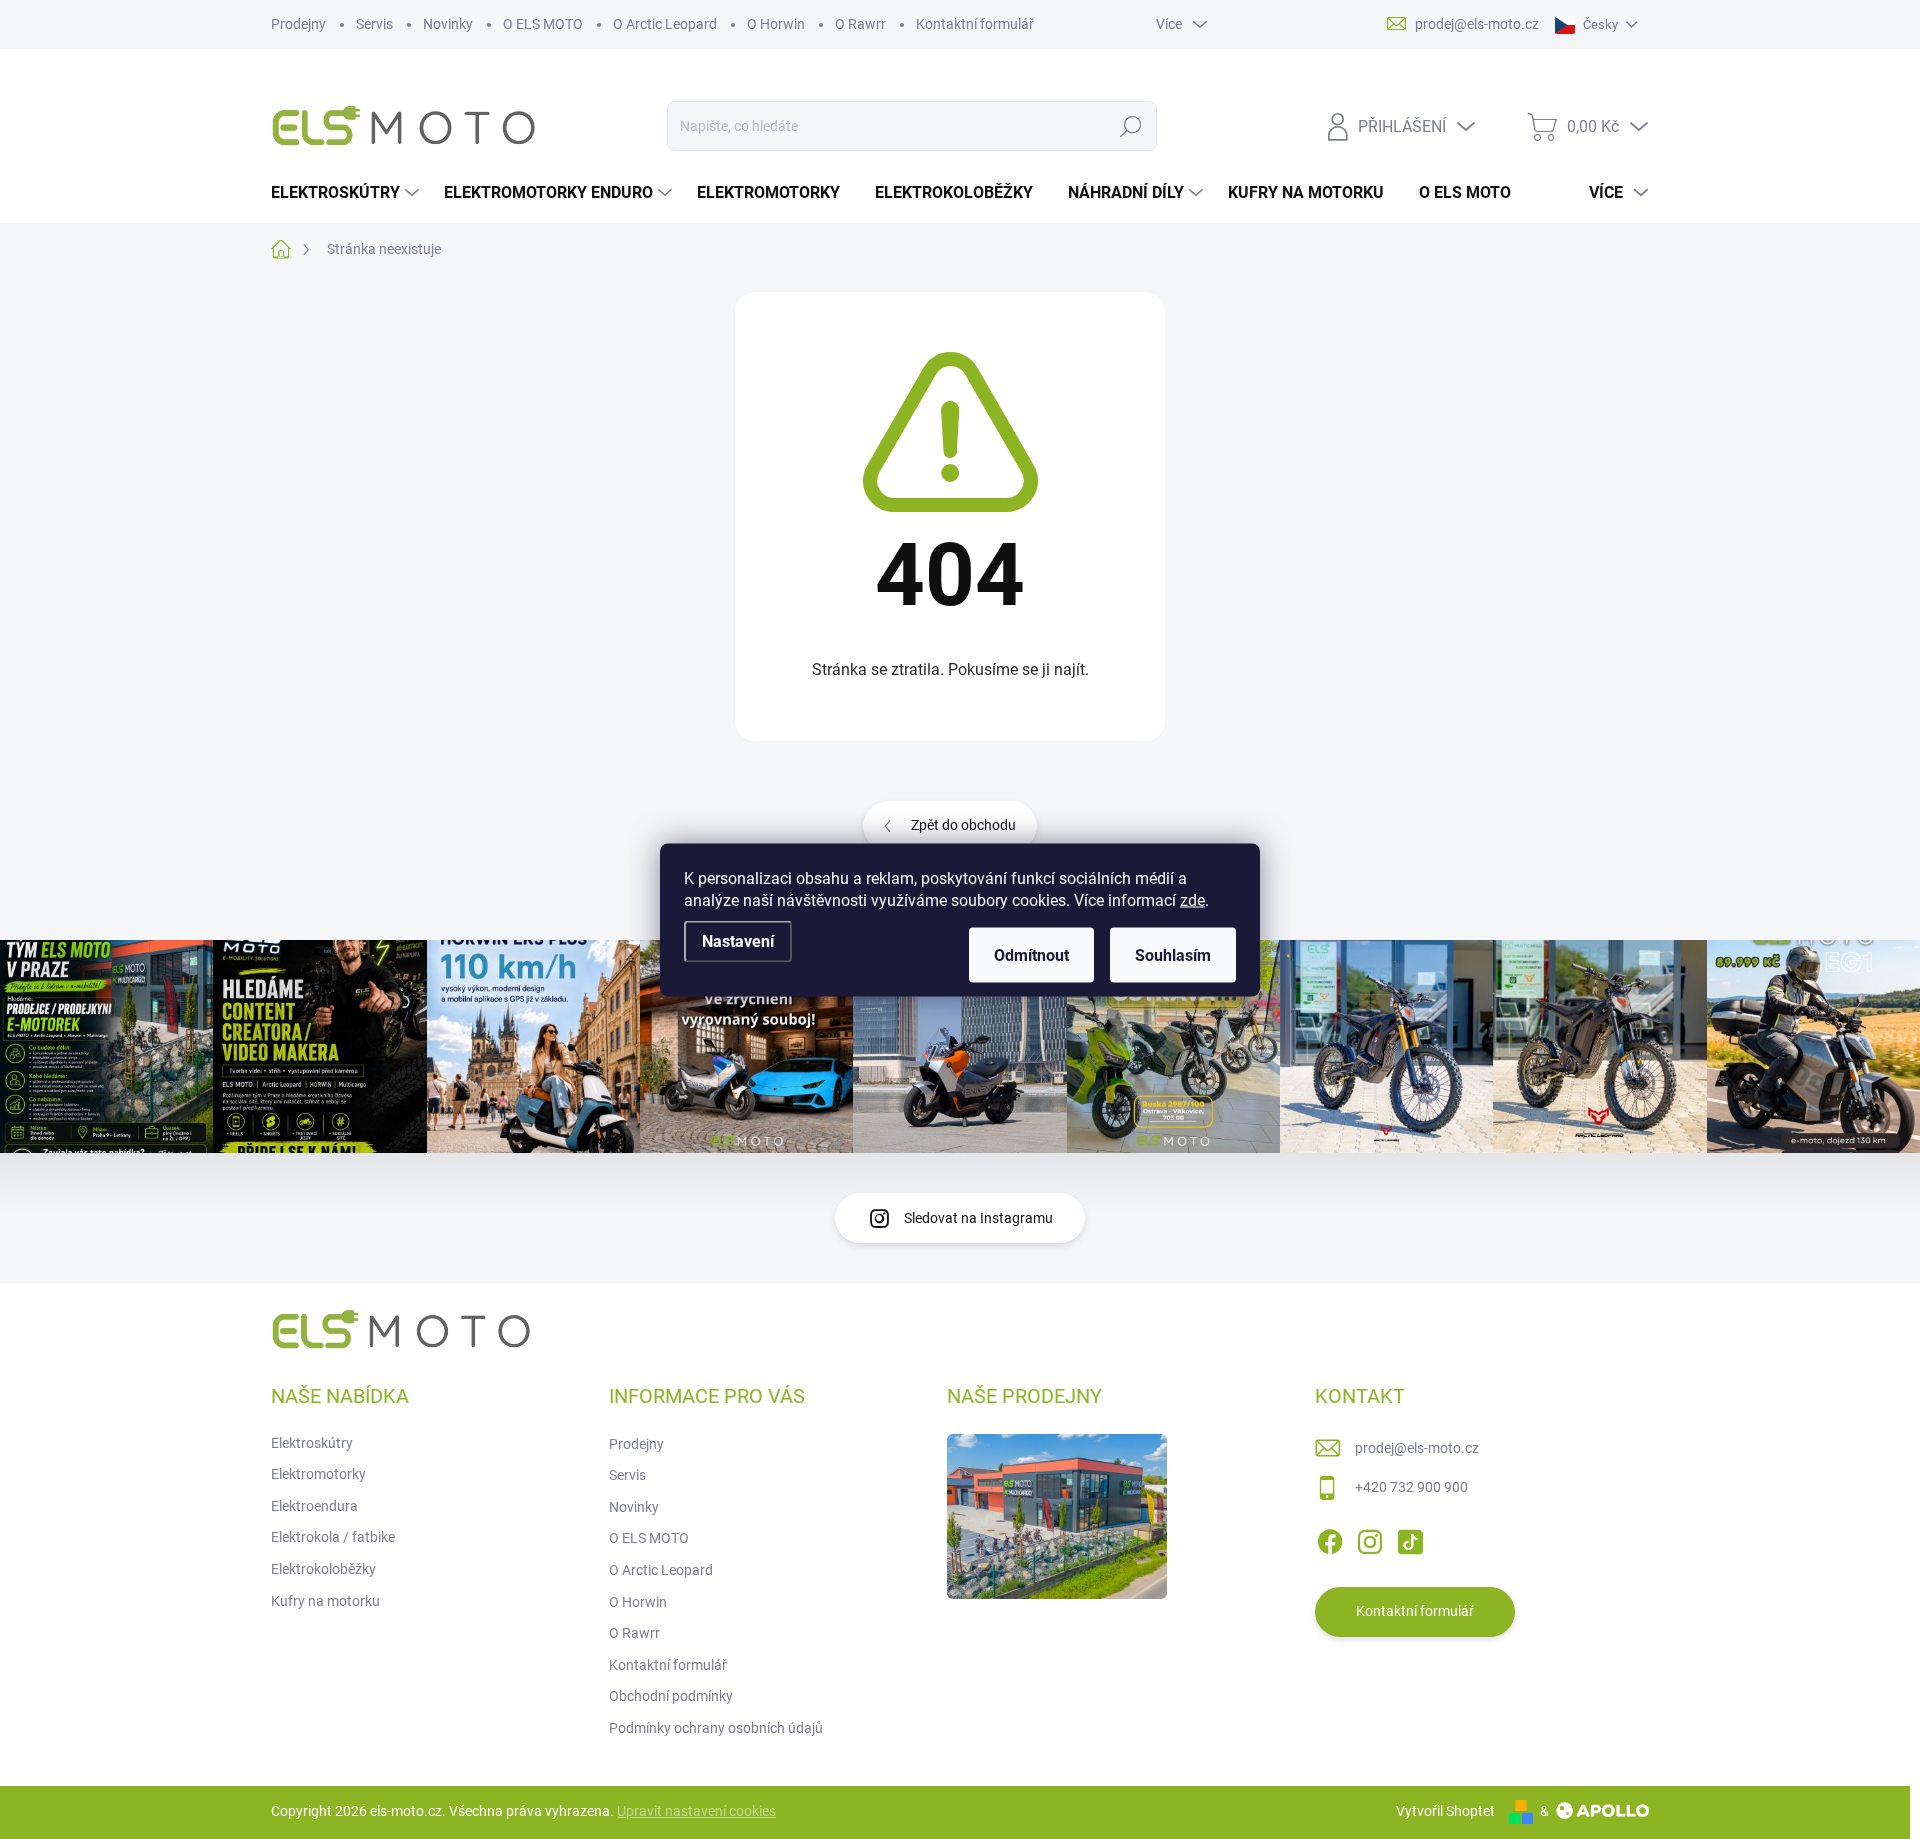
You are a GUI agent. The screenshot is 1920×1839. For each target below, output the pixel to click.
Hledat (1130, 126)
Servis (374, 24)
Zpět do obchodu (963, 825)
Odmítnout (1031, 954)
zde (1192, 899)
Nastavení (738, 940)
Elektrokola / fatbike (333, 1537)
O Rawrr (860, 24)
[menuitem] (347, 193)
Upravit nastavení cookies (696, 1811)
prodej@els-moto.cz (1417, 1448)
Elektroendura (314, 1506)
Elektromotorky (318, 1474)
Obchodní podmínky (671, 1696)
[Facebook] (1330, 1538)
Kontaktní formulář (975, 24)
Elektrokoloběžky (323, 1569)
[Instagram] (1370, 1538)
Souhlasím (1173, 954)
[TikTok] (1410, 1538)
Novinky (448, 24)
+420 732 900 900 (1411, 1487)
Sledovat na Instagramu (978, 1218)
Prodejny (298, 24)
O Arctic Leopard (665, 24)
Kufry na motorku (325, 1601)
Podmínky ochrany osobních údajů (716, 1728)
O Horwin (776, 24)
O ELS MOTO (543, 24)
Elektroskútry (312, 1443)
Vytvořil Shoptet (1445, 1811)
